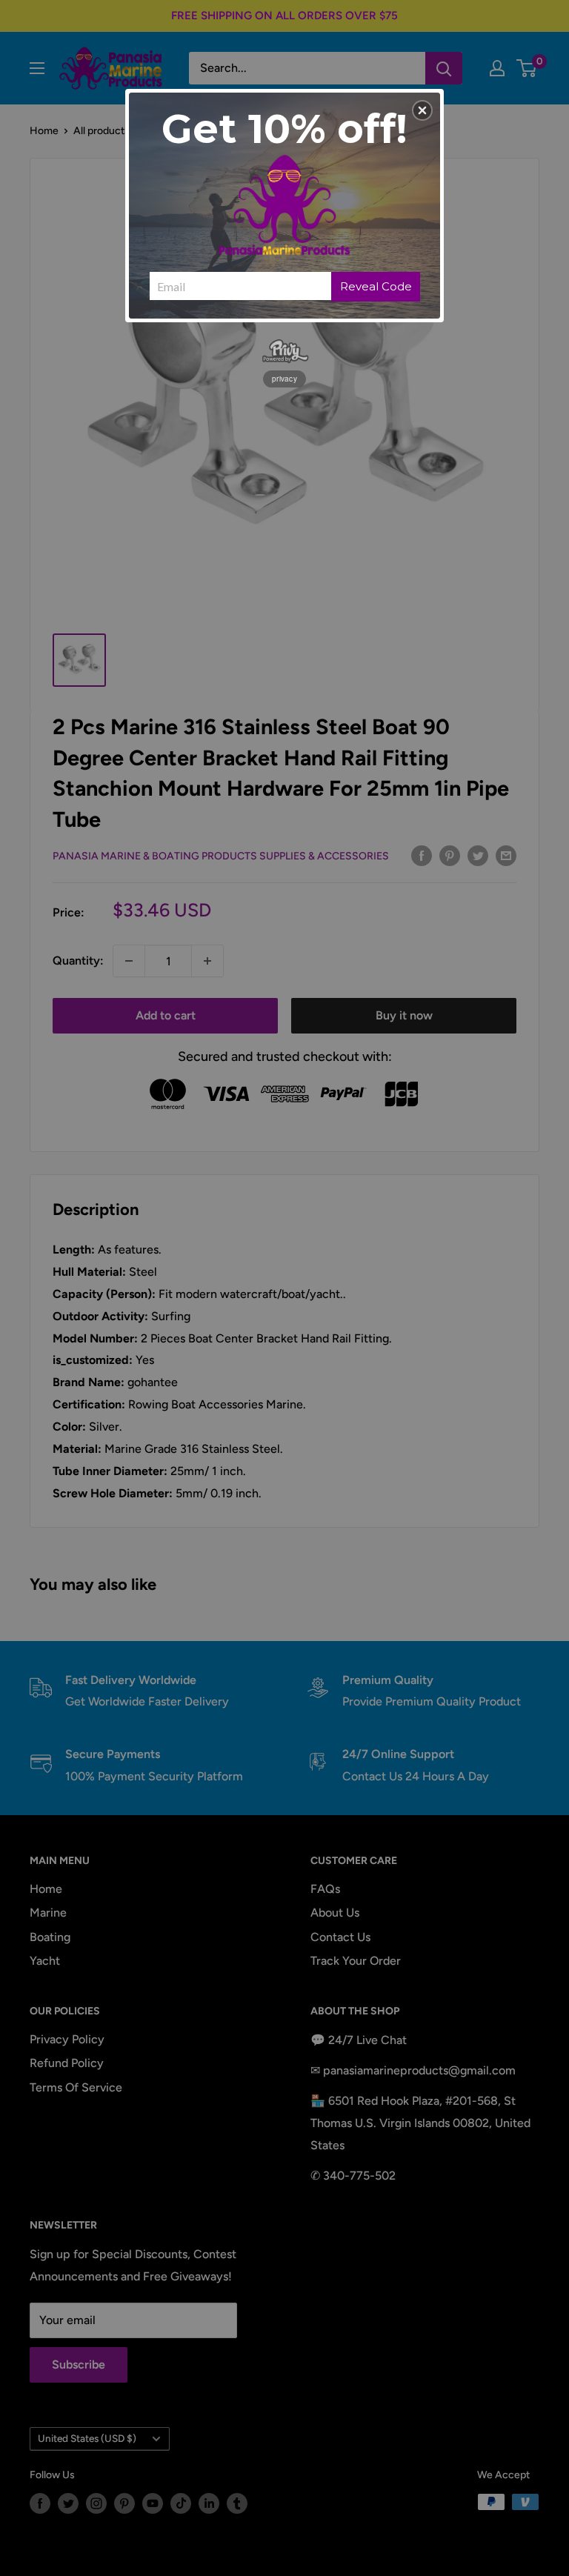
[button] (422, 110)
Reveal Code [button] (376, 286)
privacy (284, 379)
